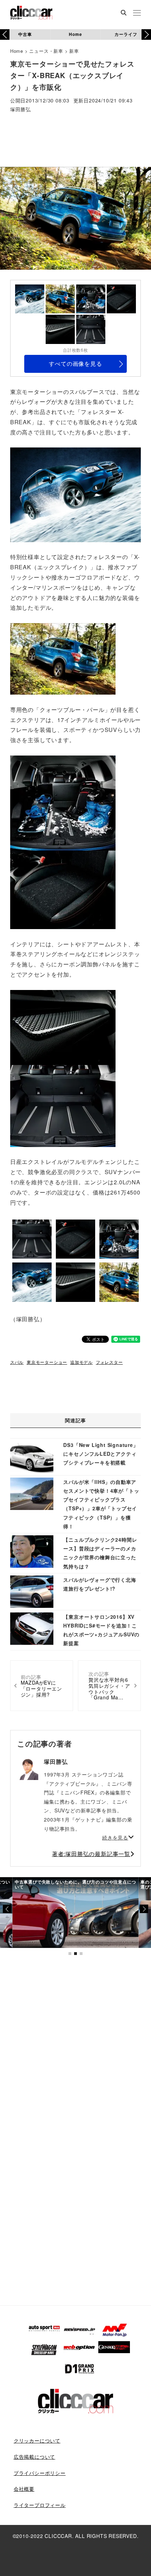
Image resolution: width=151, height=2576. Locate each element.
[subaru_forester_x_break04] (63, 802)
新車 (74, 51)
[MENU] (137, 13)
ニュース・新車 (46, 51)
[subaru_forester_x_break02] (63, 658)
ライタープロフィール (40, 2505)
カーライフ (126, 34)
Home (75, 34)
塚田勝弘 (21, 110)
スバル (17, 1362)
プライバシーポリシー (40, 2473)
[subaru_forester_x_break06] (63, 1105)
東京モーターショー (47, 1362)
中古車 (25, 34)
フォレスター (109, 1362)
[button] (146, 35)
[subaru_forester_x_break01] (75, 494)
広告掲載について (34, 2457)
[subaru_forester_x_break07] (63, 1026)
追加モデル (81, 1362)
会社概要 (24, 2489)
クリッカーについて (37, 2440)
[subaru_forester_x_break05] (63, 889)
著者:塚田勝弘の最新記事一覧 (91, 1854)
